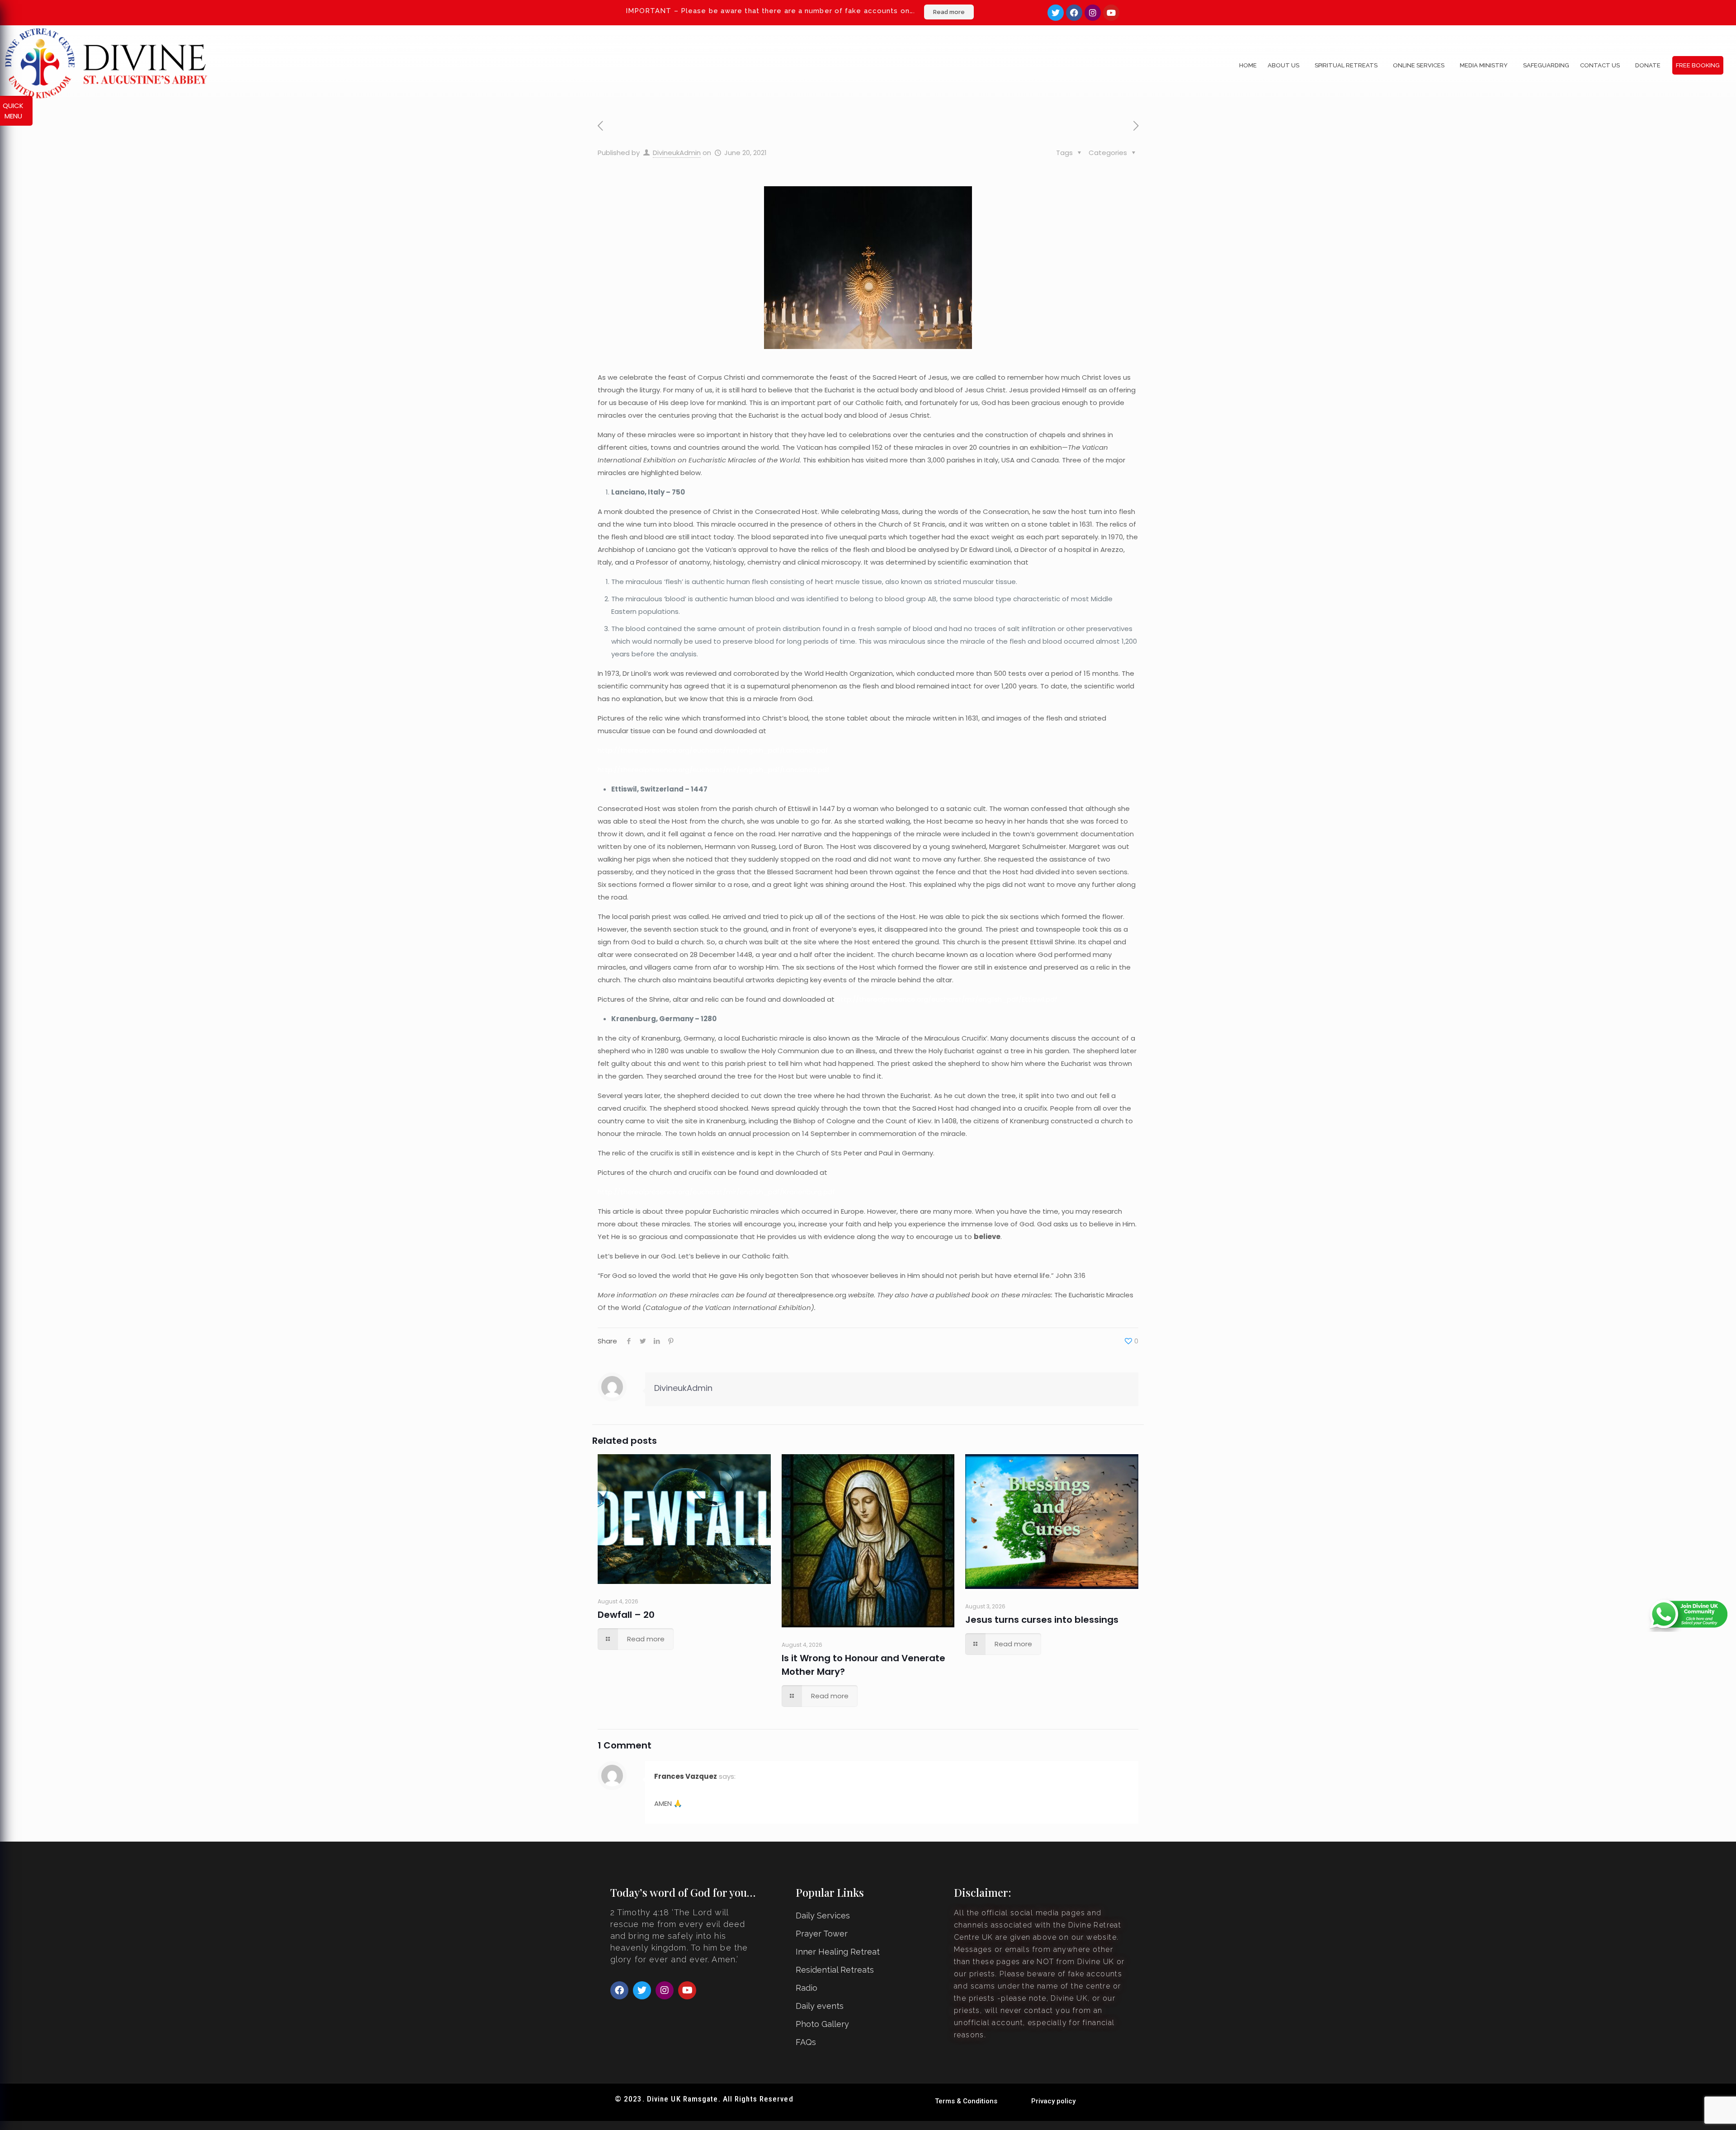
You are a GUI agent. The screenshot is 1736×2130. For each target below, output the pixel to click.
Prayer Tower (822, 1934)
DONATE (1648, 65)
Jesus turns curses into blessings (1042, 1620)
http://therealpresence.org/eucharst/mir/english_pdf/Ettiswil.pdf (947, 999)
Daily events (820, 2006)
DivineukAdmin (677, 153)
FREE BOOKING (1698, 65)
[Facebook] (1074, 13)
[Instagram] (1093, 13)
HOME (1248, 65)
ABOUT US (1283, 65)
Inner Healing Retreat (838, 1952)
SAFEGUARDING (1546, 65)
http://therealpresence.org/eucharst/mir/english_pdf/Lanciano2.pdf (714, 770)
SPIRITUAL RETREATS (1346, 65)
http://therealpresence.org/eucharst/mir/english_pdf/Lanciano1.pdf (713, 750)
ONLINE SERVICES (1419, 65)
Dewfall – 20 (626, 1615)
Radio (807, 1988)
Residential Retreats (835, 1970)
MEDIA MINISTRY (1484, 65)
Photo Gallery (822, 2024)
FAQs (806, 2042)
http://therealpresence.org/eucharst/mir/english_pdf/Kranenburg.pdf (716, 1192)
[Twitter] (1056, 13)
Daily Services (823, 1916)
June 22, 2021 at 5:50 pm (688, 1789)
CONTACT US (1600, 65)
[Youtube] (1111, 13)
